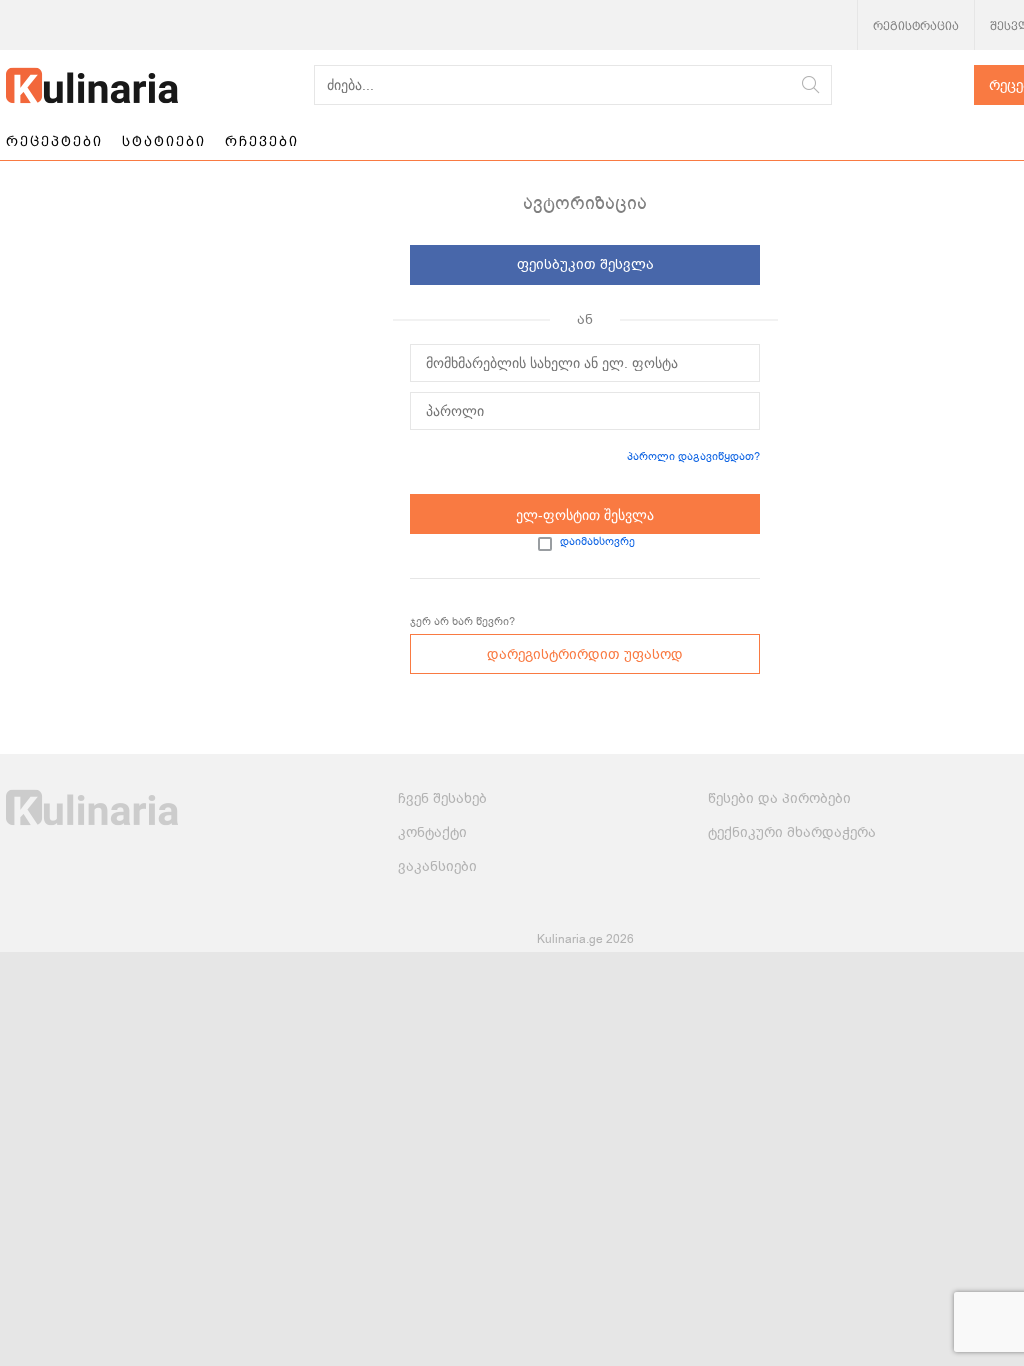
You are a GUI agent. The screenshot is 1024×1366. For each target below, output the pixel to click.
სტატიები (164, 141)
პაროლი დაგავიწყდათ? (693, 456)
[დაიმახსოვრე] (545, 544)
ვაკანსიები (437, 866)
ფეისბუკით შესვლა (585, 264)
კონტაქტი (432, 832)
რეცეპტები (54, 141)
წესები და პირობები (779, 798)
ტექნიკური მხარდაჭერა (792, 832)
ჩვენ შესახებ (442, 798)
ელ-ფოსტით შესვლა (585, 515)
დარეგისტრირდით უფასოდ (585, 654)
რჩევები (262, 141)
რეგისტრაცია (916, 26)
